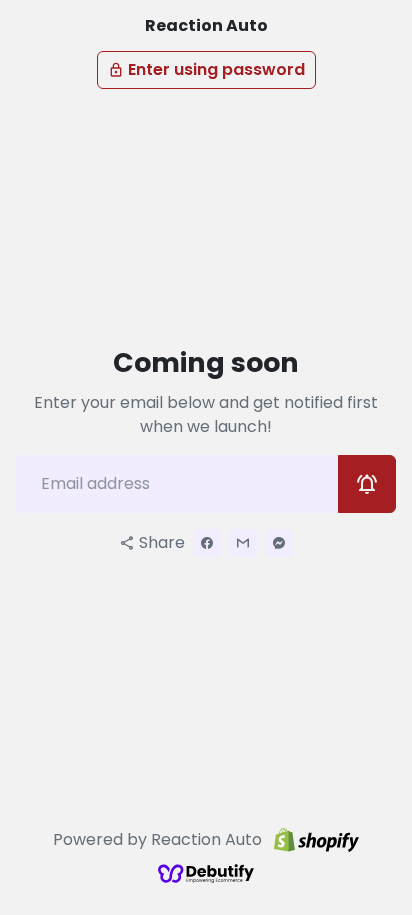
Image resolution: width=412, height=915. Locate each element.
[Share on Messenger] (279, 543)
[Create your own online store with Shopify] (316, 840)
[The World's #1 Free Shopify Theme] (206, 872)
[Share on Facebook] (207, 543)
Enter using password (206, 69)
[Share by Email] (243, 543)
